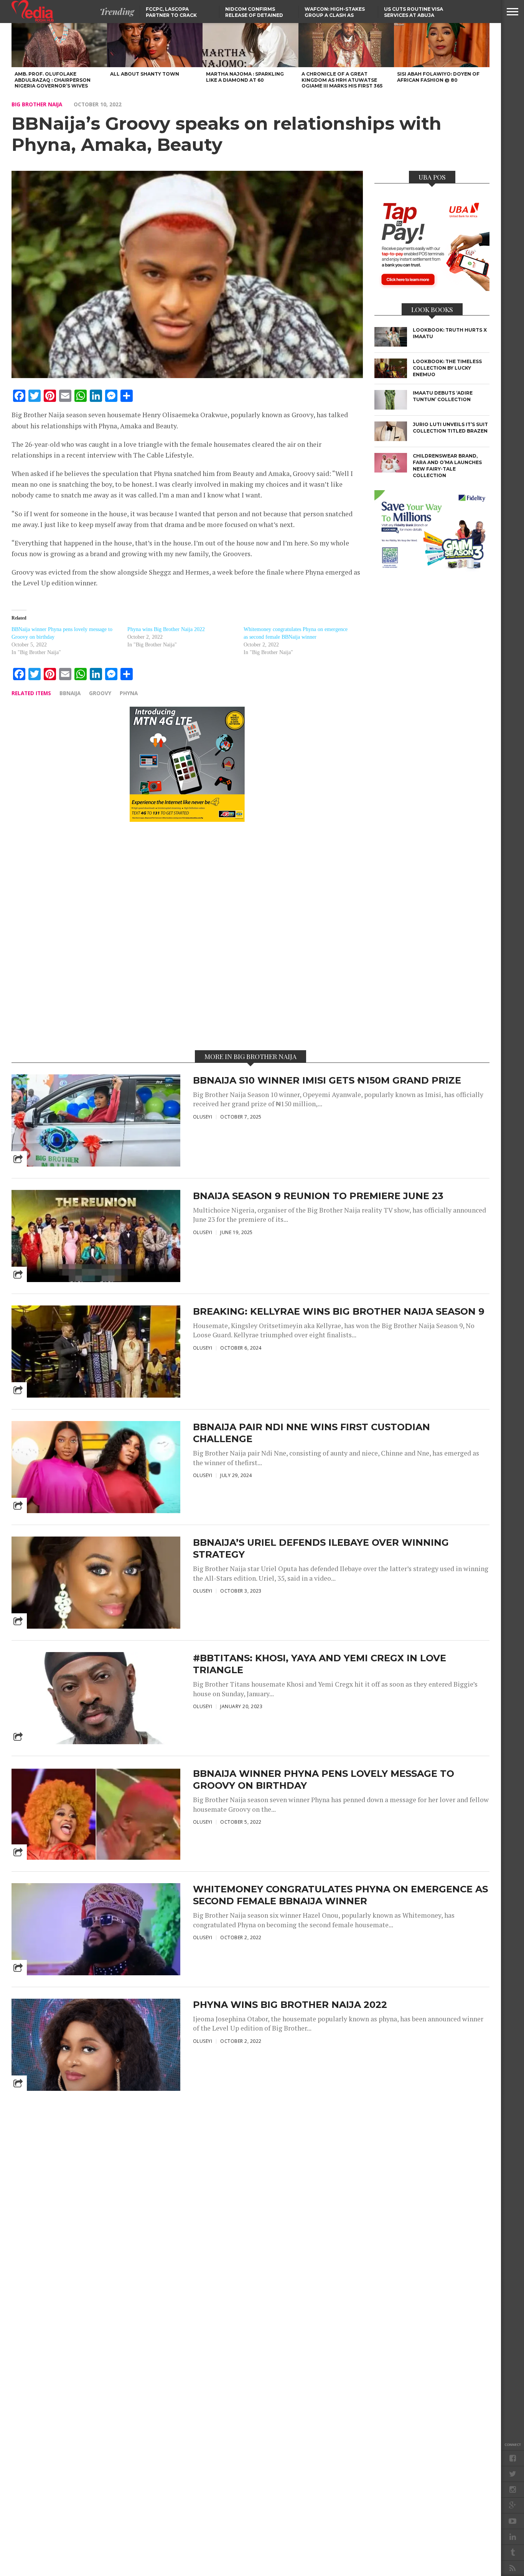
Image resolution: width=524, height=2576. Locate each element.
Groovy (100, 693)
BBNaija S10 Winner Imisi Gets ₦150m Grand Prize (327, 1080)
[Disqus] (187, 935)
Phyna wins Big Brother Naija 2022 (166, 629)
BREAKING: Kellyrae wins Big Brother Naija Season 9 (339, 1311)
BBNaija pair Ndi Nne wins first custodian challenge (311, 1433)
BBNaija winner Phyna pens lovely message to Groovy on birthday (324, 1780)
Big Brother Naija (37, 104)
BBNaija (70, 693)
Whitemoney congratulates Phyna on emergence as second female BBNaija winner (340, 1895)
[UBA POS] (432, 289)
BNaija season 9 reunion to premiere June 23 (318, 1196)
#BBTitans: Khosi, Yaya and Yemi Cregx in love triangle (320, 1664)
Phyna (129, 693)
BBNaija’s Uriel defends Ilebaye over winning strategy (321, 1548)
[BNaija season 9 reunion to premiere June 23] (96, 1282)
